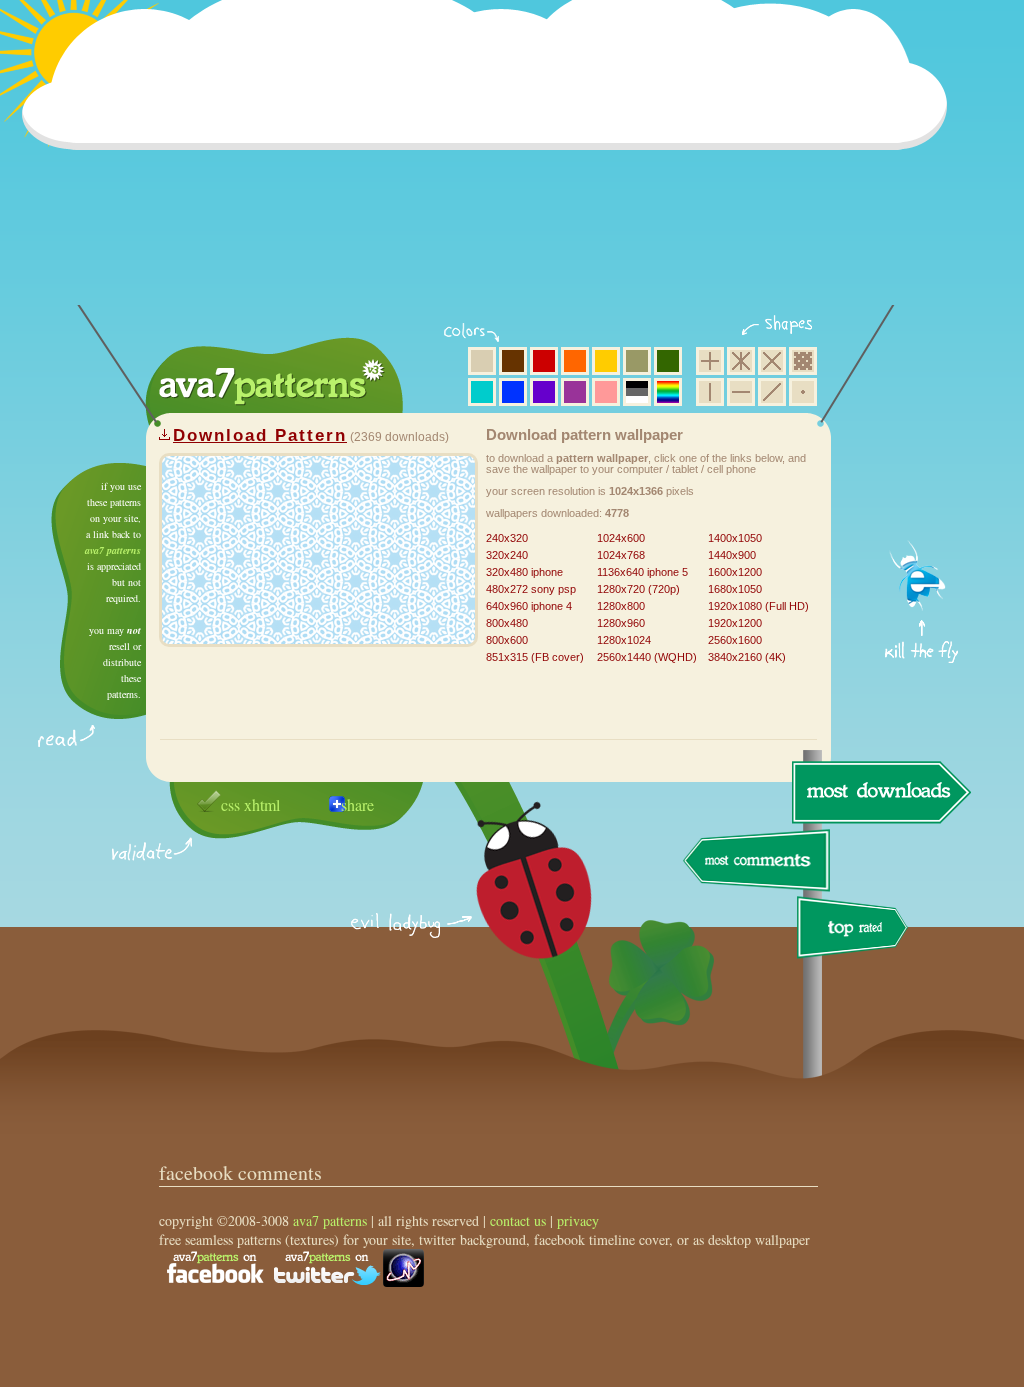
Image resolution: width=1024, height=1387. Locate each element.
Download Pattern (260, 435)
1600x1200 (735, 572)
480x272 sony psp (531, 589)
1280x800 (621, 606)
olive (637, 361)
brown (513, 361)
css (230, 804)
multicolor (668, 392)
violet (544, 392)
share (357, 804)
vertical (710, 392)
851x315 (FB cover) (535, 657)
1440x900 (732, 555)
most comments (757, 861)
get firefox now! (922, 470)
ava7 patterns (113, 550)
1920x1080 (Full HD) (758, 606)
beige (482, 361)
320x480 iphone (524, 572)
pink (606, 392)
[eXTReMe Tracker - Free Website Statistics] (403, 1281)
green (668, 361)
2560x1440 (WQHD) (647, 657)
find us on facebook (215, 1268)
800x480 (507, 623)
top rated (856, 930)
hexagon (741, 361)
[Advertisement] (491, 165)
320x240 (507, 555)
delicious (514, 903)
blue (513, 392)
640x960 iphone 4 (529, 606)
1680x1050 (735, 589)
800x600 (507, 640)
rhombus (772, 361)
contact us (518, 1220)
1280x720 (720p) (638, 589)
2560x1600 (735, 640)
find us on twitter (327, 1268)
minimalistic (803, 392)
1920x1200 (735, 623)
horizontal (741, 392)
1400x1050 (735, 538)
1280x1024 (624, 640)
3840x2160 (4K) (747, 657)
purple (575, 392)
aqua (482, 392)
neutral (637, 392)
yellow (606, 361)
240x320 (507, 538)
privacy (578, 1220)
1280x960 (621, 623)
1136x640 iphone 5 (642, 572)
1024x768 (621, 555)
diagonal (772, 392)
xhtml (262, 804)
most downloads (879, 792)
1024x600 (621, 538)
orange (575, 361)
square (710, 361)
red (544, 361)
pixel (803, 361)
